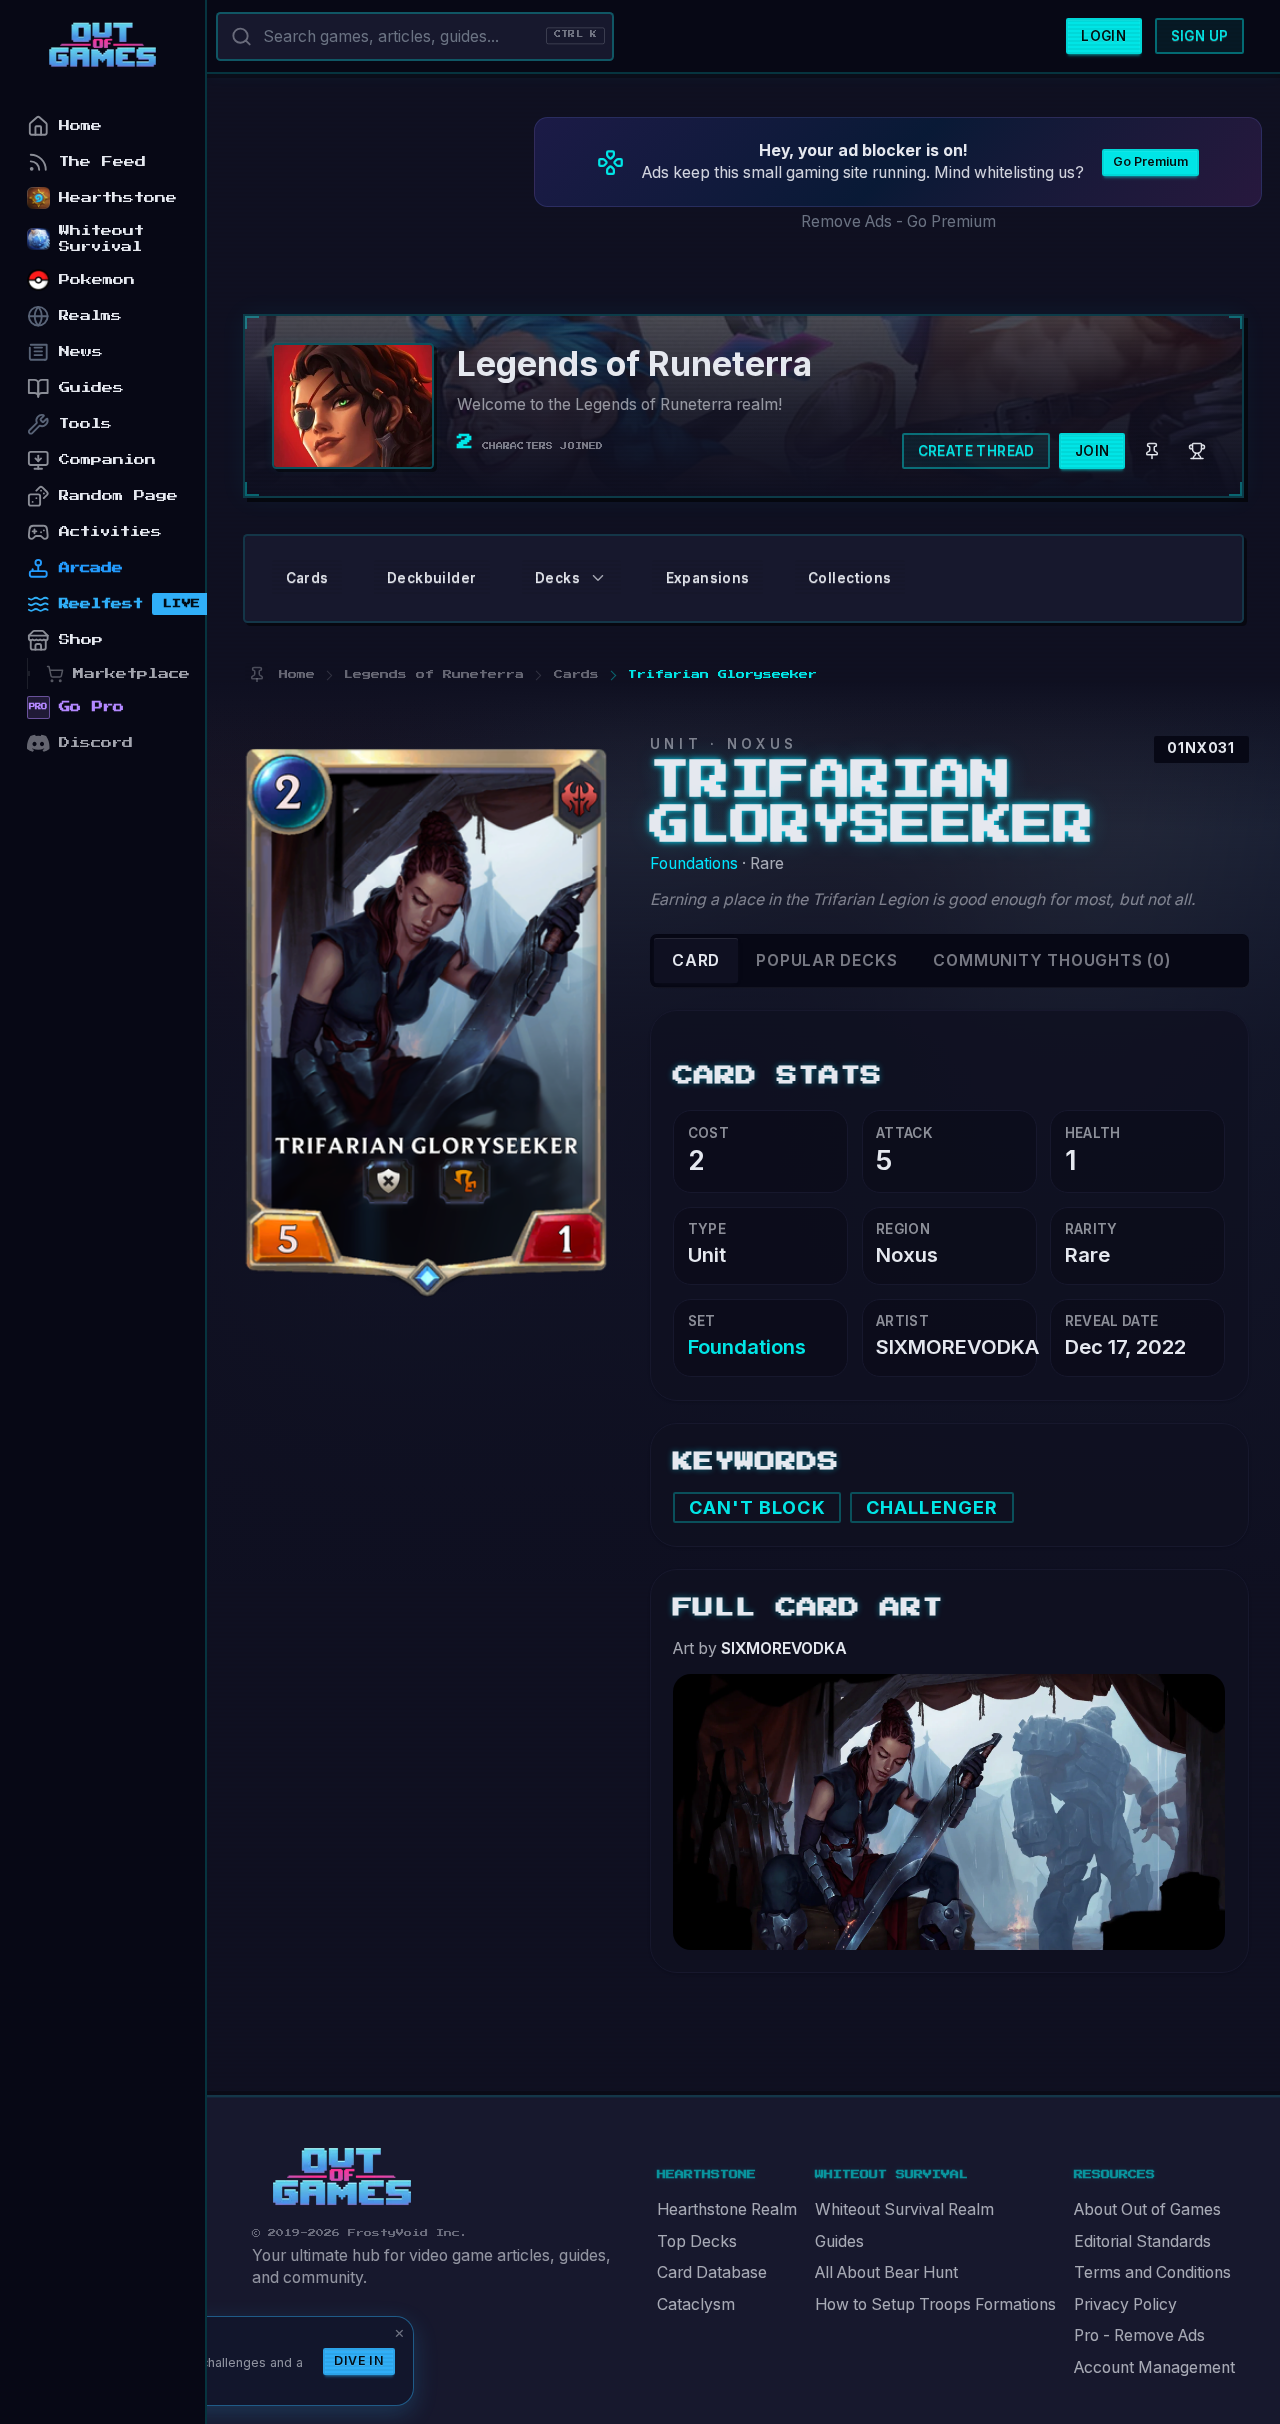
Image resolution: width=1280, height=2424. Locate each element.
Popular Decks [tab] (826, 960)
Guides (839, 2241)
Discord (96, 742)
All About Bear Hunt (886, 2272)
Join (1092, 451)
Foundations (694, 863)
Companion (107, 459)
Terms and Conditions (1152, 2272)
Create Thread (976, 451)
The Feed (102, 161)
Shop (81, 639)
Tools (85, 423)
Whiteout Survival (101, 238)
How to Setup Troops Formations (935, 2304)
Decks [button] (557, 578)
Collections (849, 578)
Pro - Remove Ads (1139, 2335)
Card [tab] (696, 960)
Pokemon (97, 279)
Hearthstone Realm (727, 2209)
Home (80, 125)
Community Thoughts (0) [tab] (1051, 960)
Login (1103, 36)
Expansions (708, 578)
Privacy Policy (1125, 2304)
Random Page (118, 495)
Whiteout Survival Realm (904, 2209)
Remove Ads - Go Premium (898, 221)
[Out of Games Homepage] (342, 2177)
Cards (307, 578)
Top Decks (697, 2241)
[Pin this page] (256, 674)
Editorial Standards (1142, 2241)
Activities (110, 531)
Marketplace (131, 673)
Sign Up (1200, 36)
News (81, 351)
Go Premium (1150, 161)
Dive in (359, 2360)
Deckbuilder (431, 578)
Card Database (712, 2272)
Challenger (932, 1507)
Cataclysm (696, 2304)
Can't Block (757, 1507)
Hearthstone (118, 197)
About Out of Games (1147, 2209)
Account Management (1154, 2367)
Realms (90, 315)
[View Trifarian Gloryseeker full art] (949, 1809)
